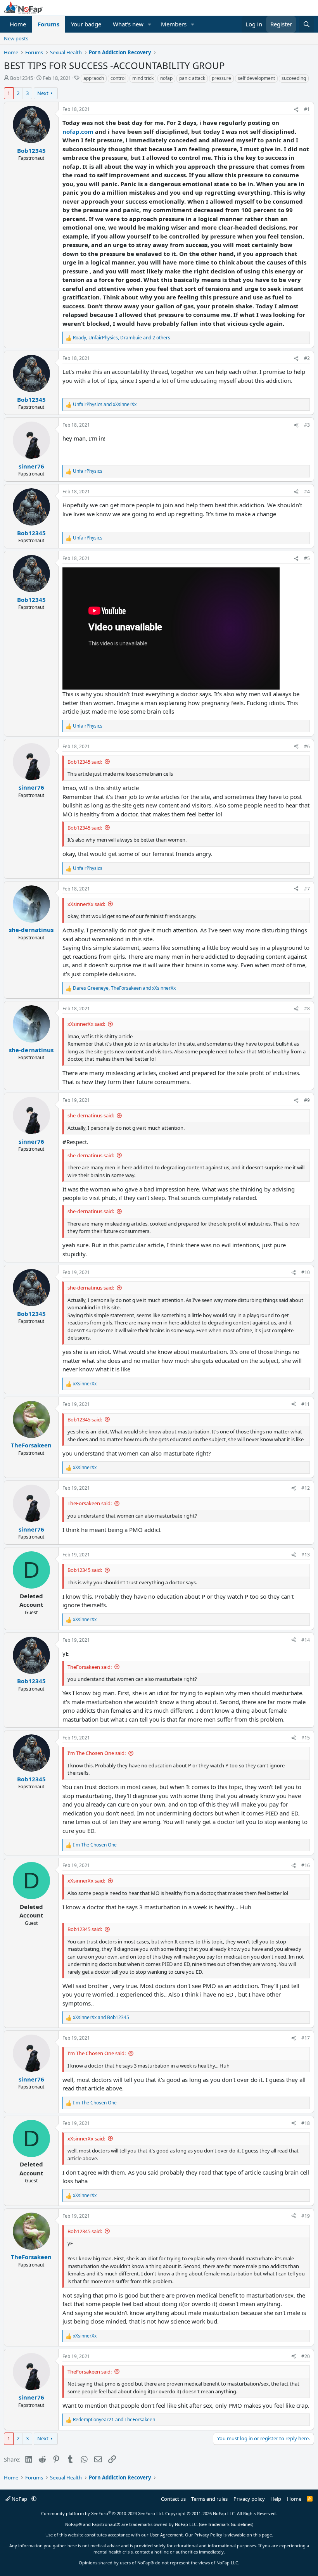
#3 (307, 425)
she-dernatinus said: (91, 1115)
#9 (307, 1100)
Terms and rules (209, 2499)
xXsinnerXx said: (86, 904)
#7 (307, 889)
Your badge (86, 24)
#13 (306, 1555)
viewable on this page (250, 2535)
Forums (48, 24)
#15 (306, 1738)
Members (174, 24)
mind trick (143, 78)
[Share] (296, 109)
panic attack (192, 78)
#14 (306, 1640)
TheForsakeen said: (90, 1503)
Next (43, 93)
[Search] (307, 24)
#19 (306, 2216)
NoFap (19, 2499)
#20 (306, 2356)
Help (276, 2499)
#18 (306, 2123)
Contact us (173, 2499)
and (105, 404)
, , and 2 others (122, 338)
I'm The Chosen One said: (97, 1753)
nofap (166, 78)
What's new (128, 24)
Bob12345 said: (85, 762)
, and (124, 988)
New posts (16, 38)
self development (256, 78)
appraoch (94, 78)
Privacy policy (249, 2499)
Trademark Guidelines (230, 2524)
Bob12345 (22, 78)
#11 (306, 1404)
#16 (306, 1865)
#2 (307, 358)
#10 (306, 1272)
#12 (306, 1488)
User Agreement (166, 2535)
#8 (307, 1009)
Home (18, 24)
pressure (221, 78)
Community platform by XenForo (103, 2513)
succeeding (294, 78)
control (118, 78)
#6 (307, 746)
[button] (150, 24)
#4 (307, 492)
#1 (307, 109)
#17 (306, 2038)
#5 (307, 558)
